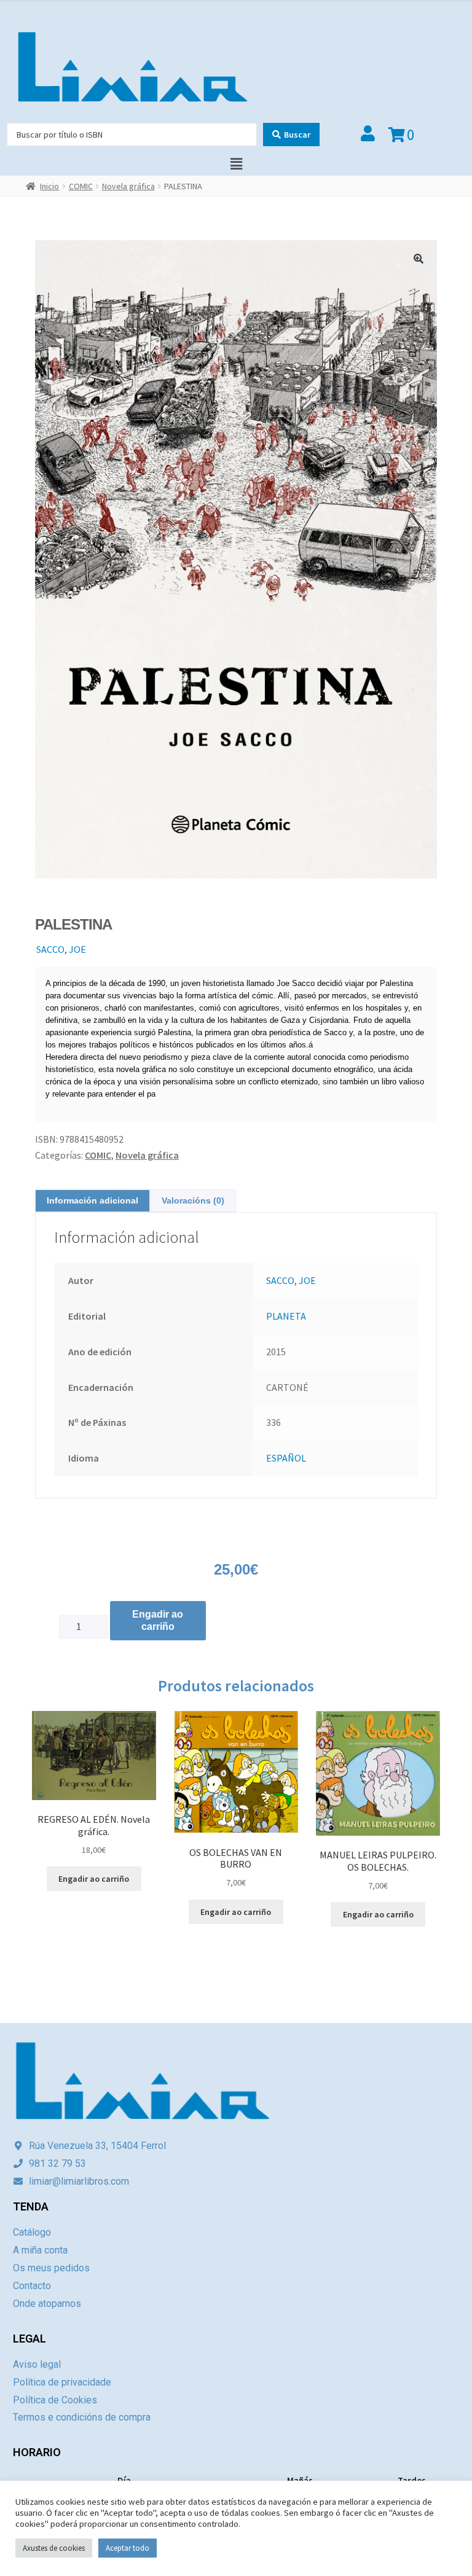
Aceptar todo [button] (128, 2548)
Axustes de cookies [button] (54, 2548)
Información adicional (92, 1200)
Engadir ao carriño (158, 1620)
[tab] (92, 1201)
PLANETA (286, 1316)
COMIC (81, 186)
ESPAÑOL (286, 1458)
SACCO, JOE (61, 949)
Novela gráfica (128, 186)
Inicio (49, 186)
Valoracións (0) (193, 1200)
